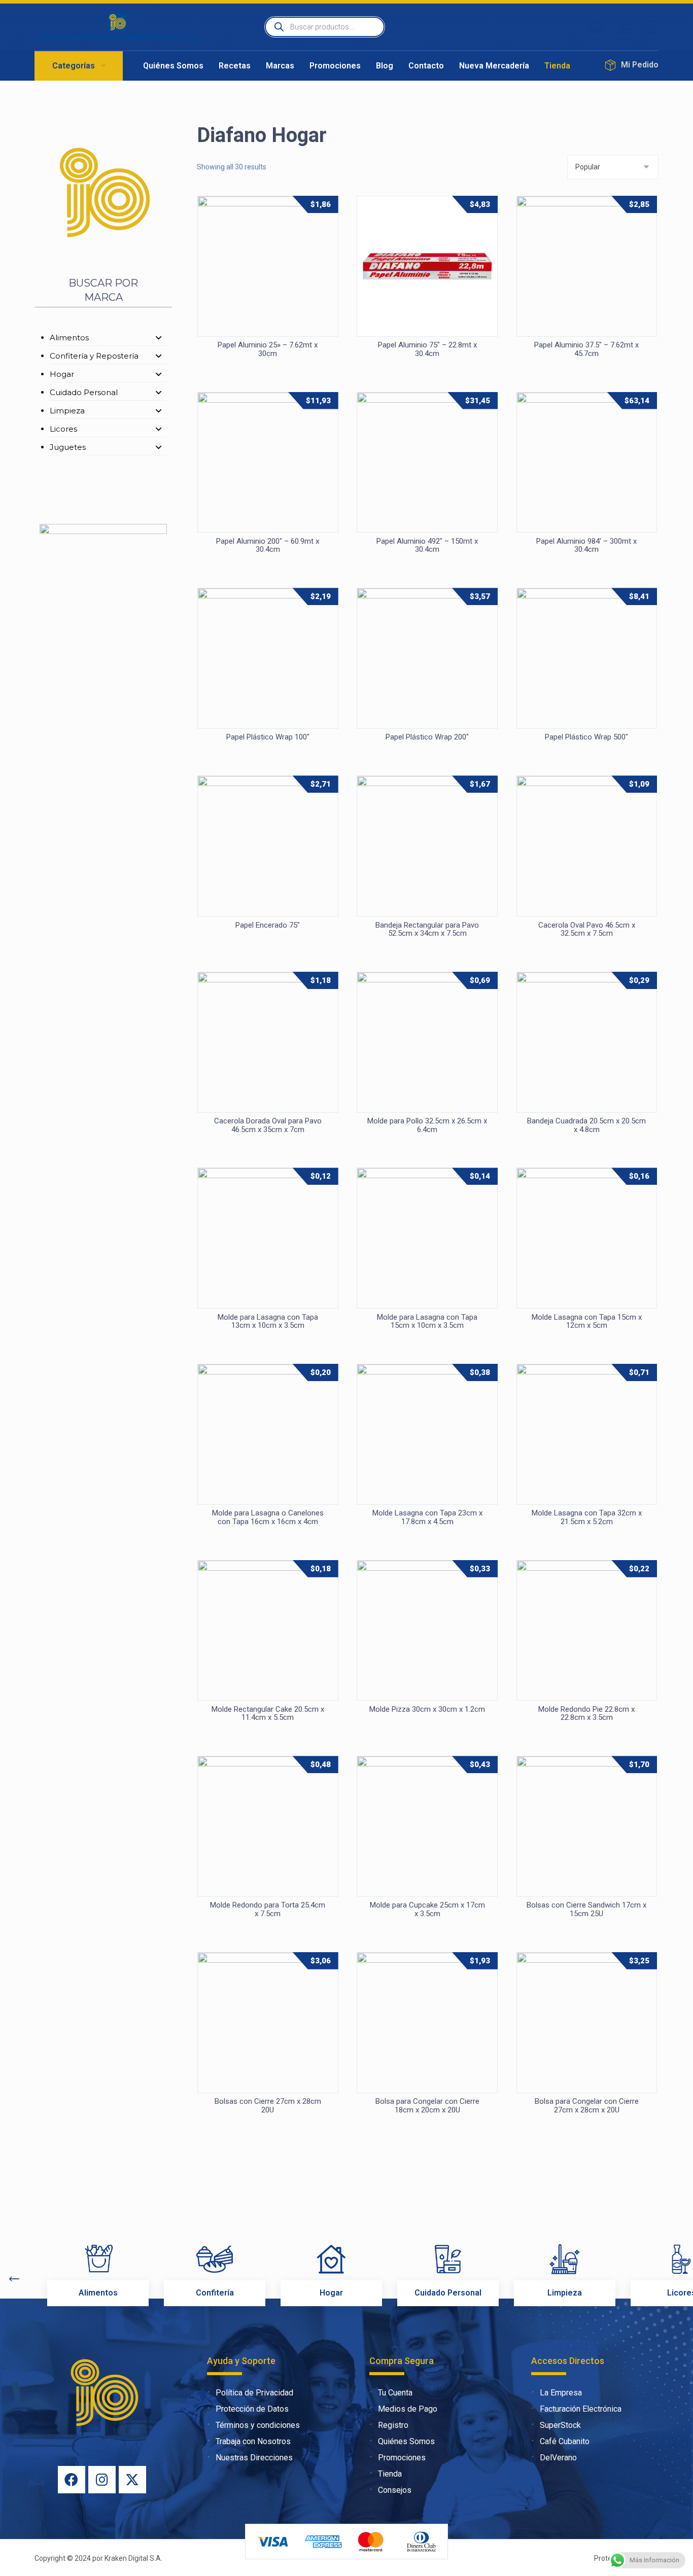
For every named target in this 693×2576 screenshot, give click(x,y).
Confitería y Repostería (94, 356)
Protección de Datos (252, 2409)
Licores (63, 429)
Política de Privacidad (254, 2393)
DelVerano (558, 2458)
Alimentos (69, 338)
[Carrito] (625, 27)
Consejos (395, 2490)
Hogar (62, 374)
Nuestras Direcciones (254, 2458)
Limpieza (67, 411)
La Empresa (561, 2393)
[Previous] (14, 2279)
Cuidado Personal (84, 392)
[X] (132, 2480)
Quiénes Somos (406, 2441)
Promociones (402, 2458)
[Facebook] (72, 2480)
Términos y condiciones (258, 2425)
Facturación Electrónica (581, 2409)
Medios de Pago (408, 2409)
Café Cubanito (565, 2441)
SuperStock (560, 2425)
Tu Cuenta (395, 2393)
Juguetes (68, 447)
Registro (393, 2425)
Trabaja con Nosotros (253, 2441)
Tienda (390, 2474)
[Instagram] (102, 2480)
